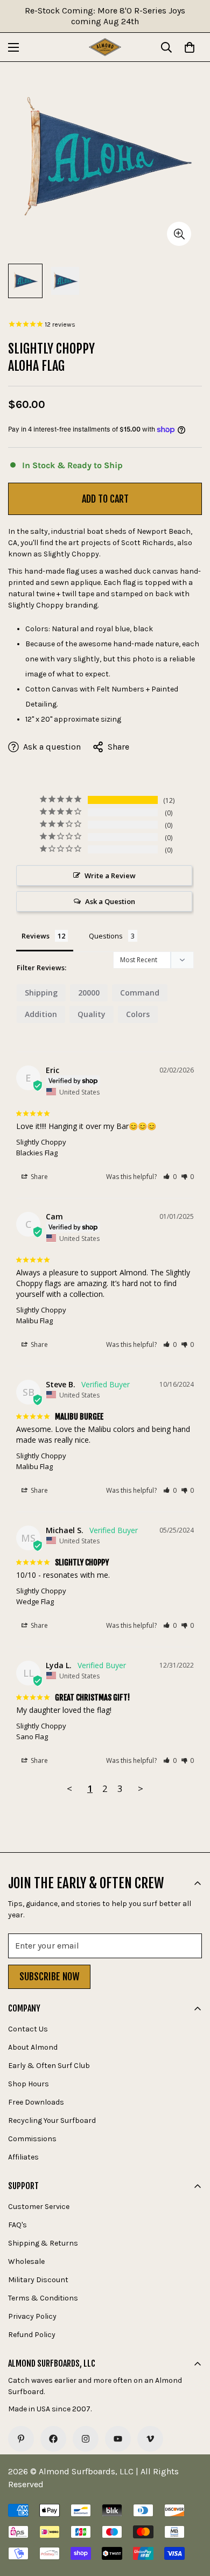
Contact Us (28, 2029)
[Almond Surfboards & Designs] (105, 47)
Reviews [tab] (36, 936)
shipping (41, 993)
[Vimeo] (150, 2439)
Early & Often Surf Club (49, 2066)
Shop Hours (29, 2084)
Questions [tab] (106, 936)
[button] (170, 1177)
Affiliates (23, 2157)
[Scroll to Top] (191, 2519)
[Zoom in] (179, 234)
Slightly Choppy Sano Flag (41, 1731)
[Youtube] (118, 2439)
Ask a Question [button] (110, 901)
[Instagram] (86, 2439)
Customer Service (39, 2207)
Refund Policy (32, 2335)
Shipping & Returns (43, 2243)
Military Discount (38, 2280)
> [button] (141, 1788)
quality (92, 1014)
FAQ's (17, 2225)
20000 (89, 993)
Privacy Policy (32, 2316)
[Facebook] (53, 2439)
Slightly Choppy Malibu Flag (41, 1315)
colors (138, 1014)
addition (41, 1014)
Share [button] (38, 1177)
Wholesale (26, 2261)
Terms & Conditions (43, 2298)
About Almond (33, 2047)
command (140, 993)
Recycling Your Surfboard (52, 2120)
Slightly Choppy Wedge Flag (41, 1596)
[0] (190, 47)
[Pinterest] (21, 2439)
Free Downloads (36, 2102)
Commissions (32, 2139)
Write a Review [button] (110, 876)
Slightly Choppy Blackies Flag (41, 1147)
